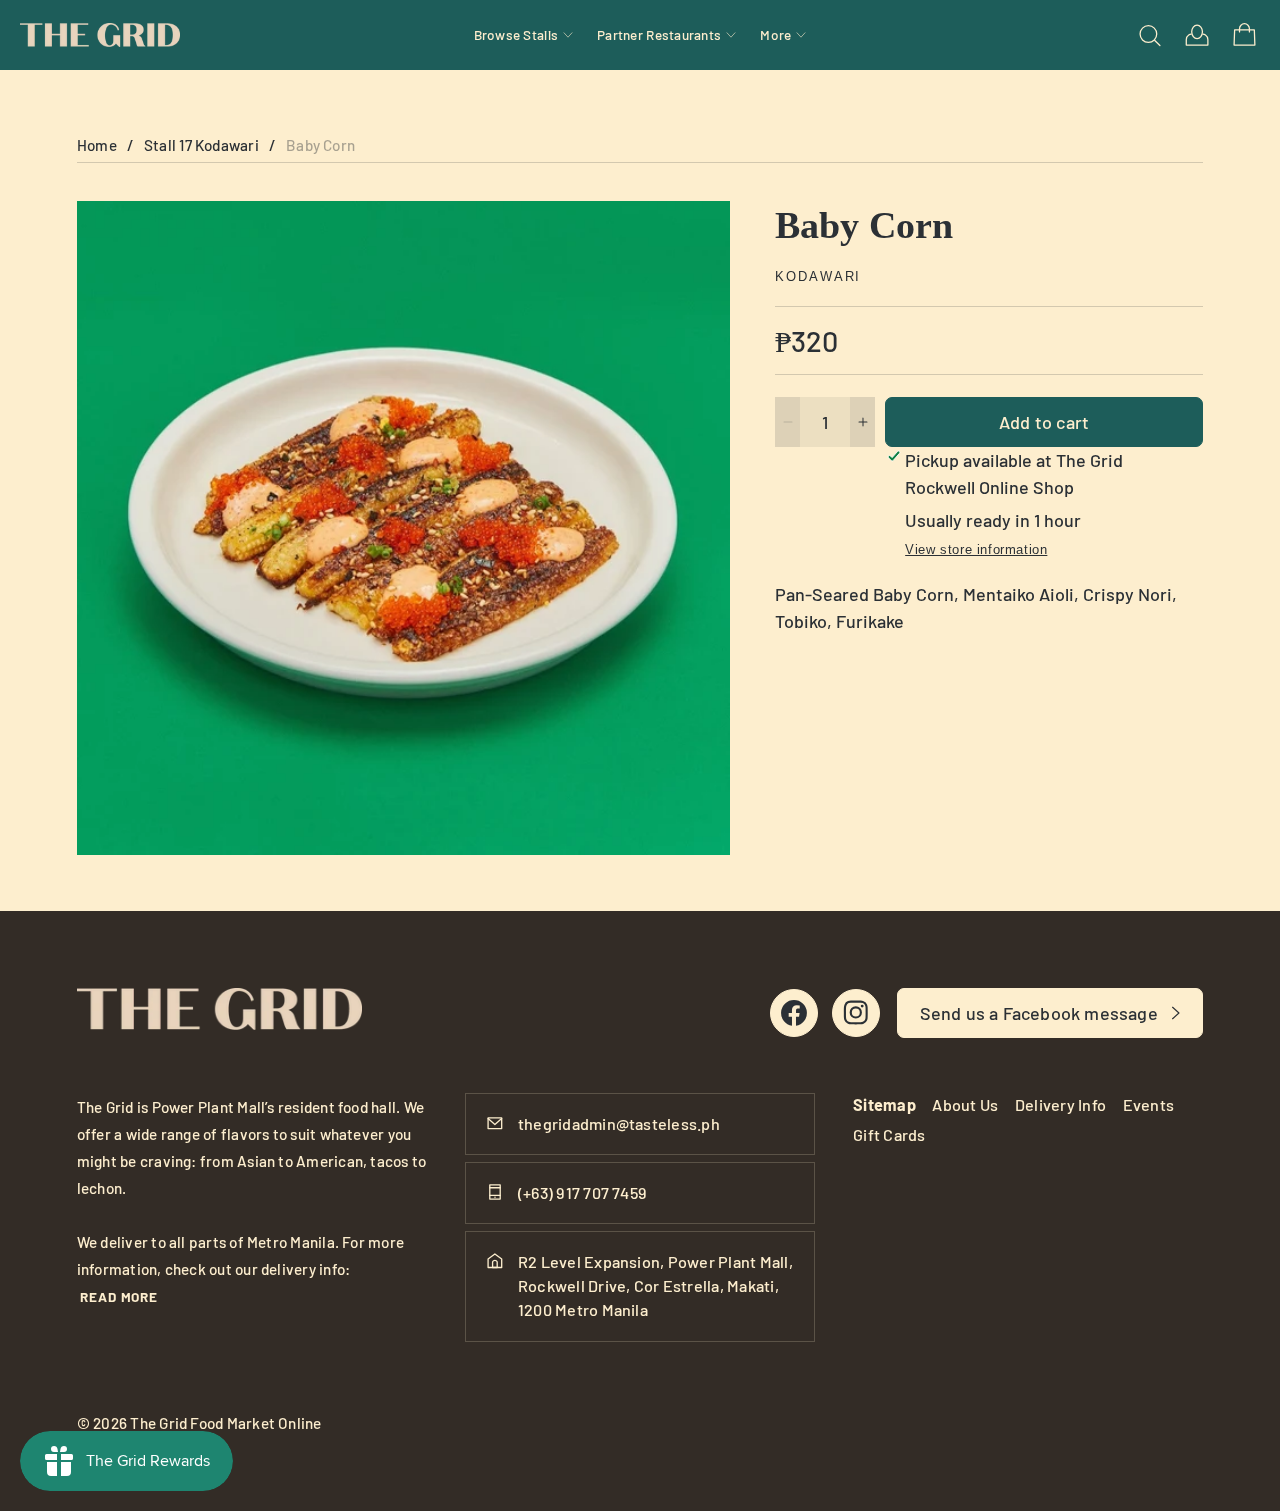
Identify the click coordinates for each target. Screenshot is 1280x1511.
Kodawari (818, 277)
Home (97, 145)
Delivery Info (1060, 1104)
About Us (965, 1104)
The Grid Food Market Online (225, 1423)
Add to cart (1044, 422)
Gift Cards (889, 1134)
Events (1148, 1104)
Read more (119, 1296)
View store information (976, 549)
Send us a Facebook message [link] (1039, 1013)
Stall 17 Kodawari (201, 145)
